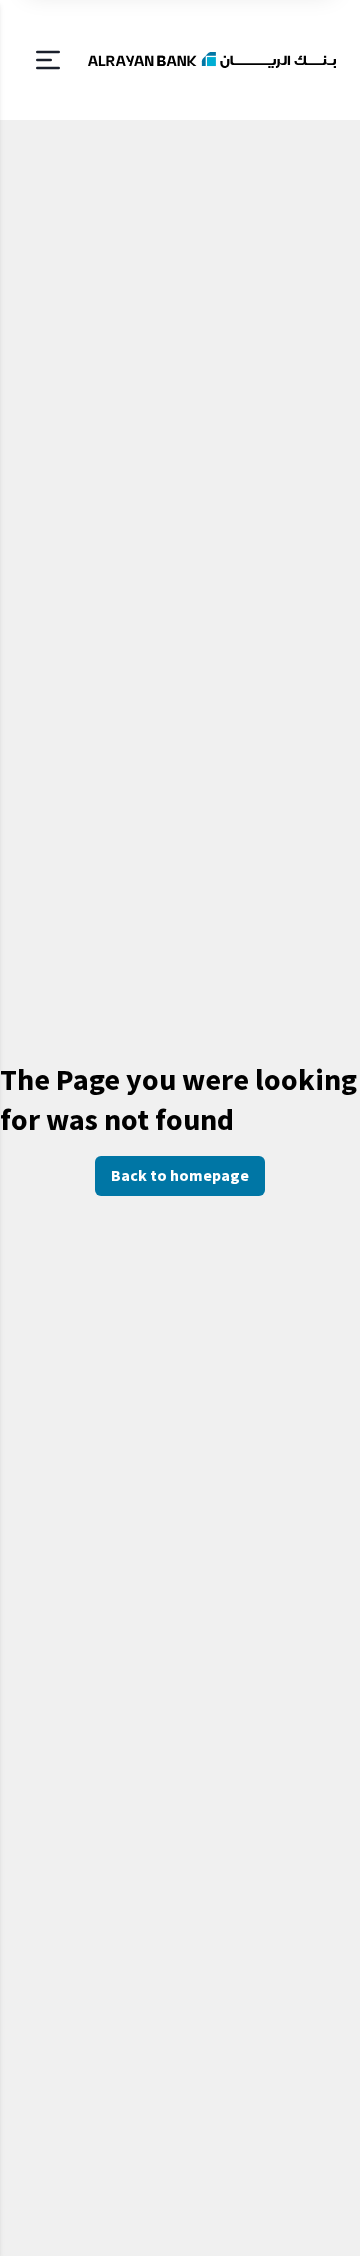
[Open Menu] (48, 60)
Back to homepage (180, 1175)
